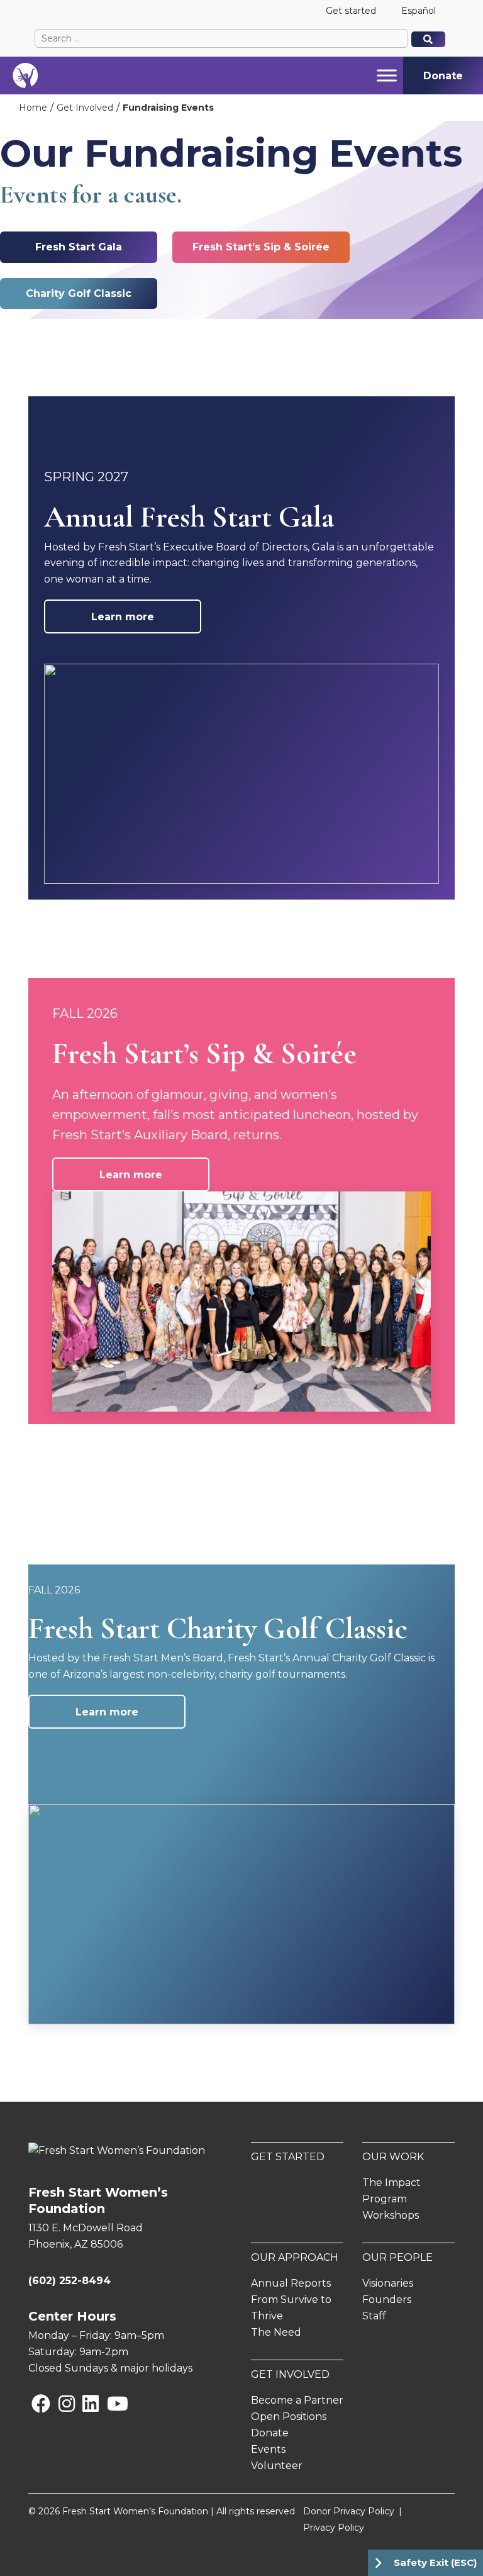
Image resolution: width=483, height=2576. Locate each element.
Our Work (393, 2157)
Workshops (391, 2215)
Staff (374, 2316)
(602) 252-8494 (69, 2281)
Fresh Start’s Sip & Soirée (261, 247)
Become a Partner (297, 2400)
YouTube (109, 2403)
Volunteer (277, 2466)
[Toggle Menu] (387, 75)
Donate (270, 2433)
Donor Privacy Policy (349, 2511)
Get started (351, 11)
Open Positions (289, 2417)
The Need (276, 2332)
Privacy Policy (334, 2528)
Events (268, 2449)
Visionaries (388, 2283)
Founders (387, 2300)
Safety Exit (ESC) (435, 2562)
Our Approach (295, 2257)
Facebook (34, 2403)
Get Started (288, 2157)
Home (33, 108)
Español (419, 11)
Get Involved (85, 108)
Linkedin (85, 2403)
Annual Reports (291, 2283)
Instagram (61, 2403)
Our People (397, 2257)
